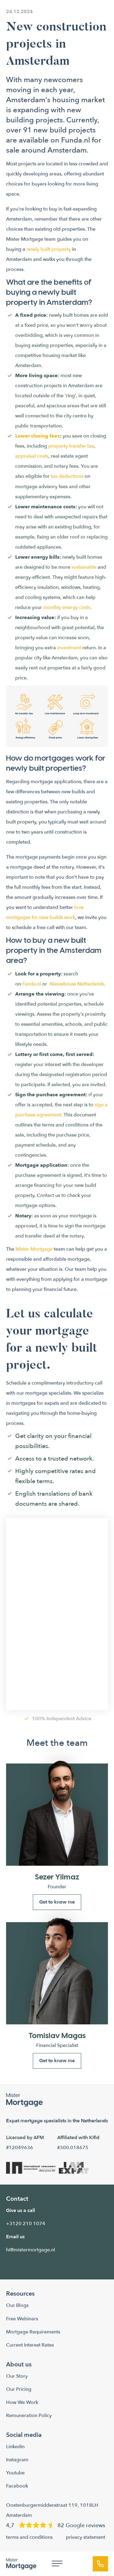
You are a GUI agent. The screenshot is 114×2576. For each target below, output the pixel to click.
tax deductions (67, 476)
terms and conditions (29, 2537)
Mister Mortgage (34, 1249)
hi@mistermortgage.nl (31, 2250)
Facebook (17, 2486)
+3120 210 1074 (26, 2224)
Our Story (17, 2376)
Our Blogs (17, 2305)
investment (69, 648)
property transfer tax (71, 446)
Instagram (17, 2460)
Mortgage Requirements (33, 2332)
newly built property (48, 249)
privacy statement (86, 2537)
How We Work (22, 2402)
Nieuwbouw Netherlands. (78, 984)
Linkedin (15, 2447)
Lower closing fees (38, 436)
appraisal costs (32, 456)
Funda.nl (76, 140)
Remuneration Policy (29, 2416)
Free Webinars (22, 2319)
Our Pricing (19, 2389)
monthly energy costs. (67, 607)
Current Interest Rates (30, 2345)
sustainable (84, 567)
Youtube (15, 2473)
